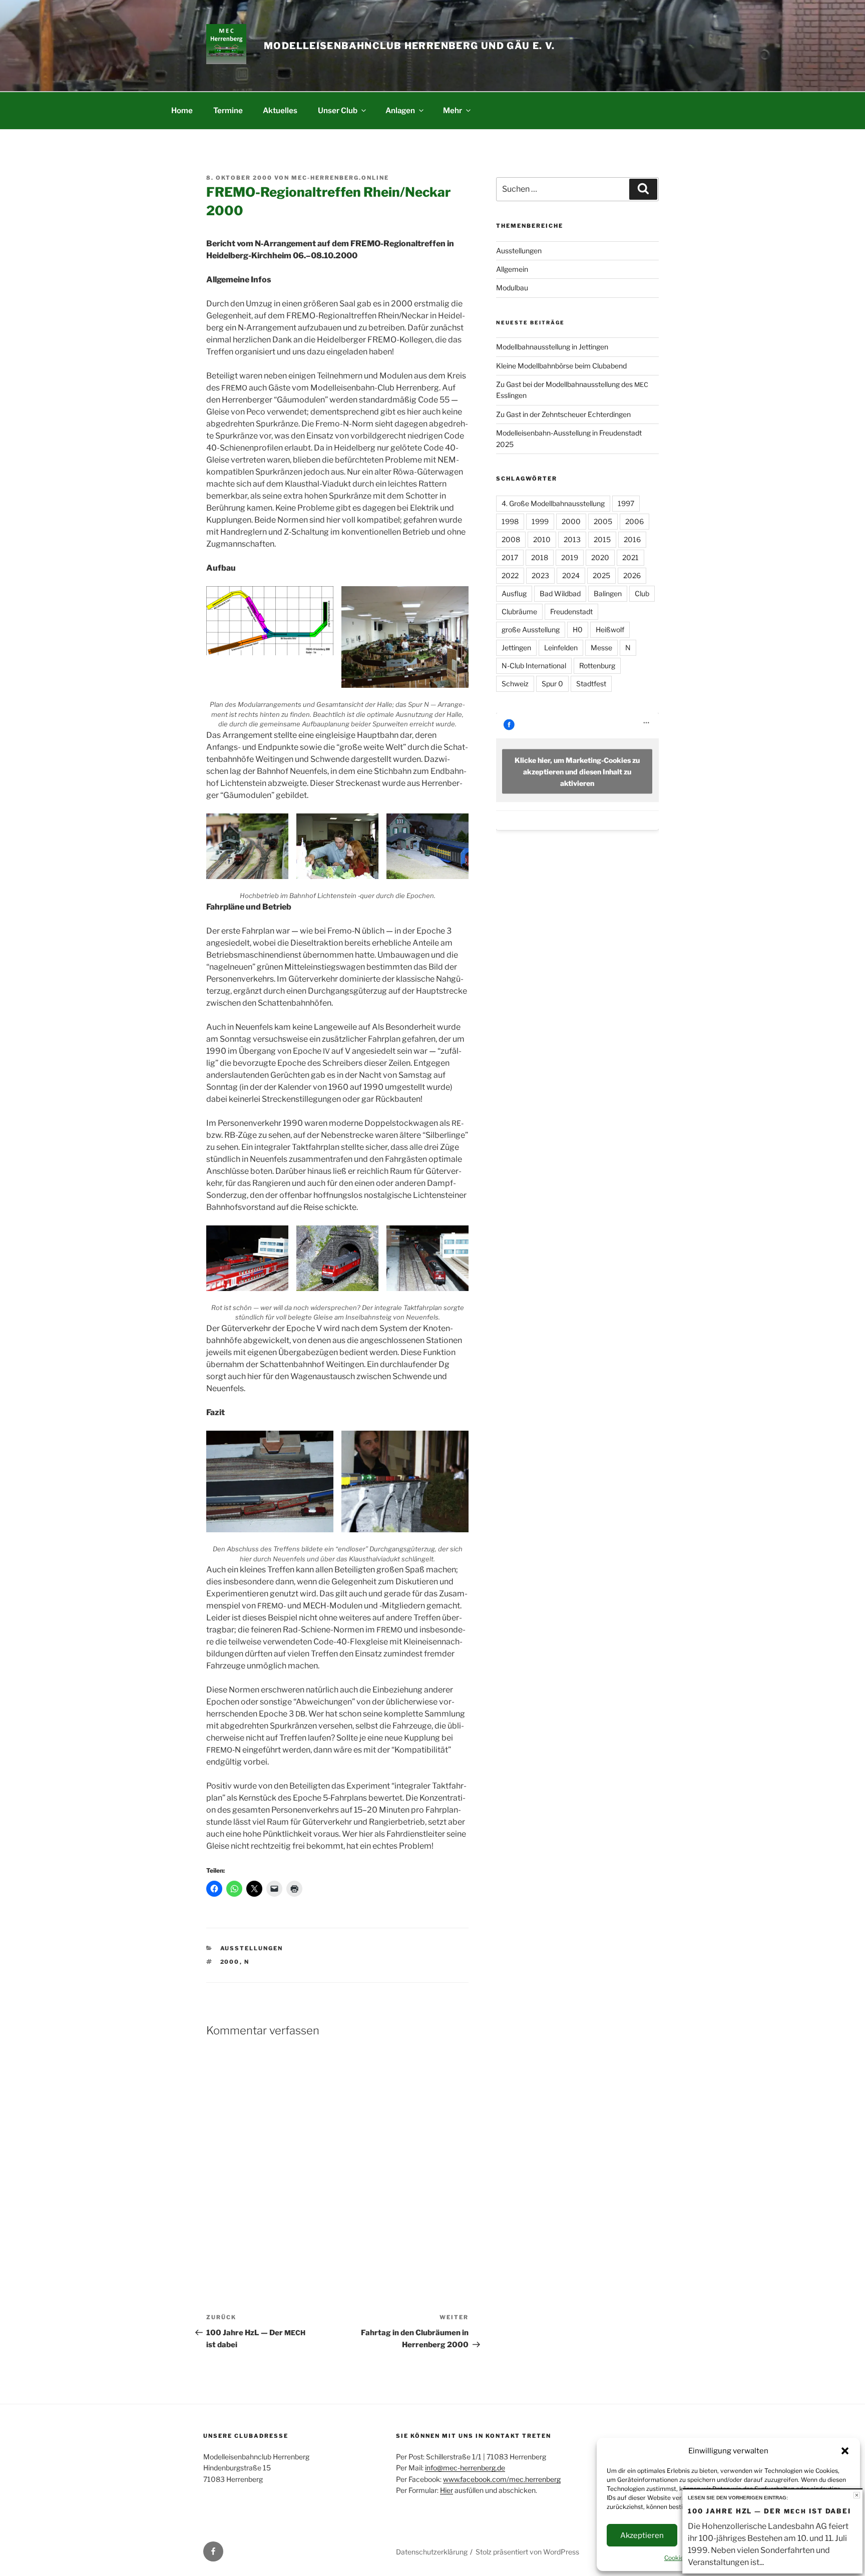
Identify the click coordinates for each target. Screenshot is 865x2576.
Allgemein (512, 269)
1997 (626, 503)
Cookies (676, 2558)
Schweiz (515, 684)
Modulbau (512, 288)
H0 (578, 629)
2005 (603, 521)
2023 (540, 575)
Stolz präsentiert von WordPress (527, 2552)
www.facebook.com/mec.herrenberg (502, 2479)
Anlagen (400, 110)
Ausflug (514, 593)
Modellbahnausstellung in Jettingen (552, 347)
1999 (540, 521)
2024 (571, 575)
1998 (510, 521)
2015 (602, 539)
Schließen (857, 2495)
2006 (634, 521)
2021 (630, 557)
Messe (601, 648)
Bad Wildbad (560, 593)
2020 (600, 557)
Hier (447, 2490)
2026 (632, 575)
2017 (510, 557)
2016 (632, 539)
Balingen (608, 593)
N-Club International (534, 666)
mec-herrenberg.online (340, 178)
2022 (510, 575)
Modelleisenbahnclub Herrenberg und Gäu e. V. (409, 46)
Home (182, 110)
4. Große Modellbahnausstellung (553, 503)
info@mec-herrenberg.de (465, 2468)
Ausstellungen (252, 1948)
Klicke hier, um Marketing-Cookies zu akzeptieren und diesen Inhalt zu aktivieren (577, 772)
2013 (572, 539)
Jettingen (516, 648)
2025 (601, 575)
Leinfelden (561, 648)
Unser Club (338, 110)
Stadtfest (591, 684)
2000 (230, 1962)
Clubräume (519, 611)
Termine (228, 110)
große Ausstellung (531, 629)
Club (642, 593)
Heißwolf (610, 629)
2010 (542, 539)
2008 (511, 539)
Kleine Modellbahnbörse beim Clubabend (561, 366)
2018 (540, 557)
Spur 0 (552, 684)
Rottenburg (597, 666)
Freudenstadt (571, 611)
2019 (570, 557)
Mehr (453, 110)
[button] (845, 2451)
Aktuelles (280, 110)
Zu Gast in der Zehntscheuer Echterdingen (563, 414)
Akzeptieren (642, 2535)
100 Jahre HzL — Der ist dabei (769, 2511)
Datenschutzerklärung (432, 2552)
